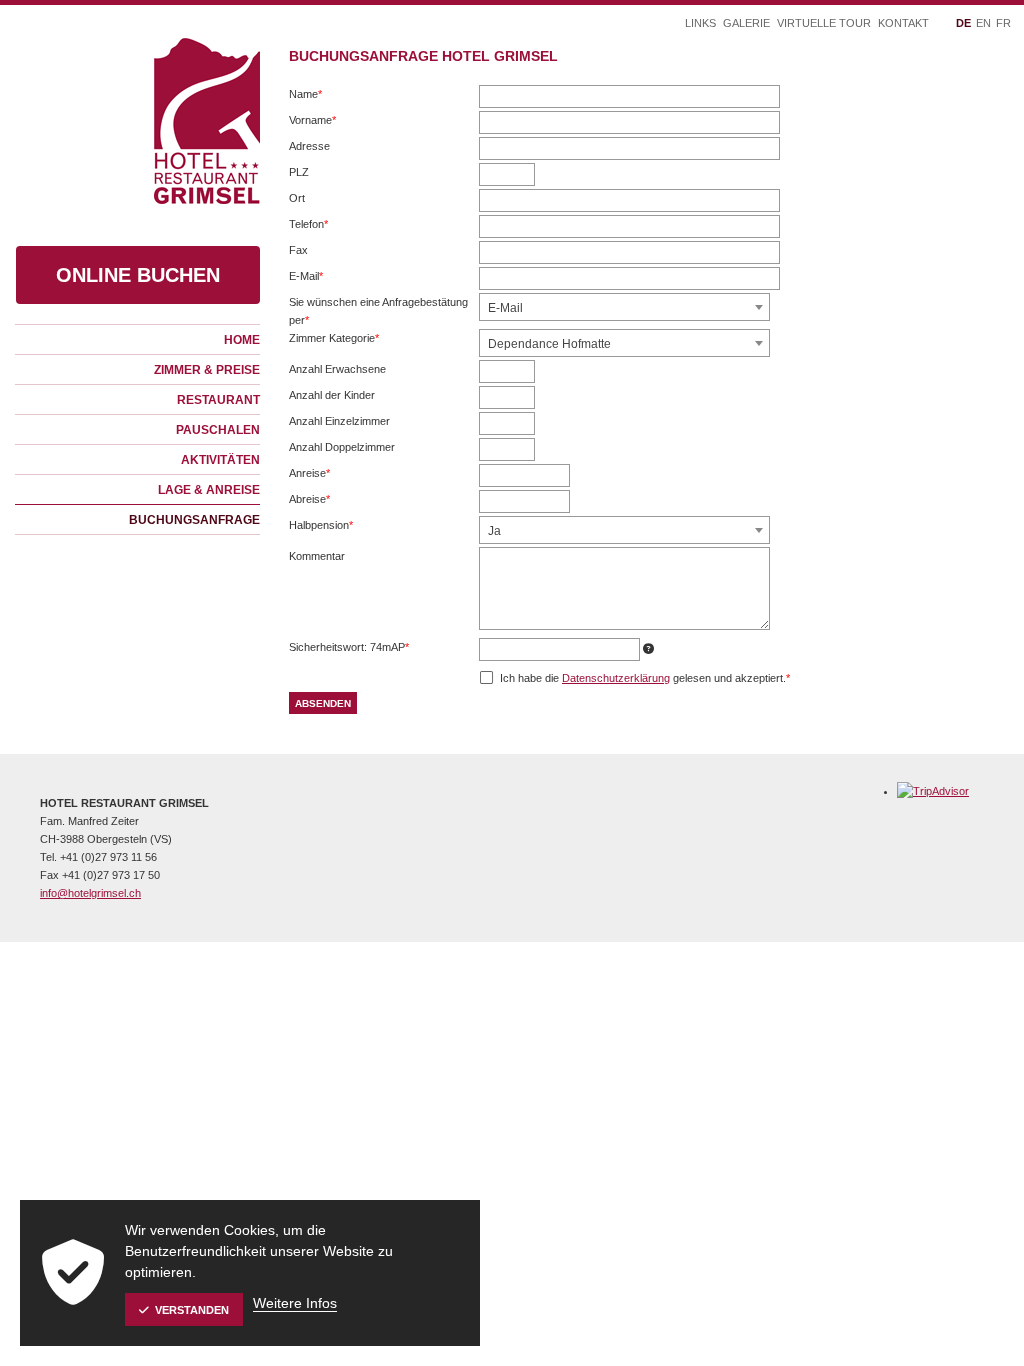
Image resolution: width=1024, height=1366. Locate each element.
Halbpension (321, 526)
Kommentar (317, 556)
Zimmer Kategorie (334, 339)
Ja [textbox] (494, 531)
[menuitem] (137, 339)
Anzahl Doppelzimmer (342, 447)
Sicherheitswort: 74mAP (349, 648)
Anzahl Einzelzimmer (339, 421)
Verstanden (192, 1310)
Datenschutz (273, 955)
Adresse (309, 146)
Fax (298, 250)
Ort (297, 198)
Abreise (311, 500)
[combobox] (624, 307)
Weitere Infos (295, 1303)
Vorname (312, 121)
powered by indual (368, 955)
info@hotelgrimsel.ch (90, 893)
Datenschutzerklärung (616, 678)
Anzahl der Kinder (332, 395)
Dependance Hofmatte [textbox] (549, 344)
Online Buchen (138, 275)
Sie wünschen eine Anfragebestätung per (378, 312)
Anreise (311, 474)
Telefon (311, 225)
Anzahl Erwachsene (337, 369)
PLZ (299, 172)
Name (311, 95)
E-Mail (311, 277)
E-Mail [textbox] (505, 308)
